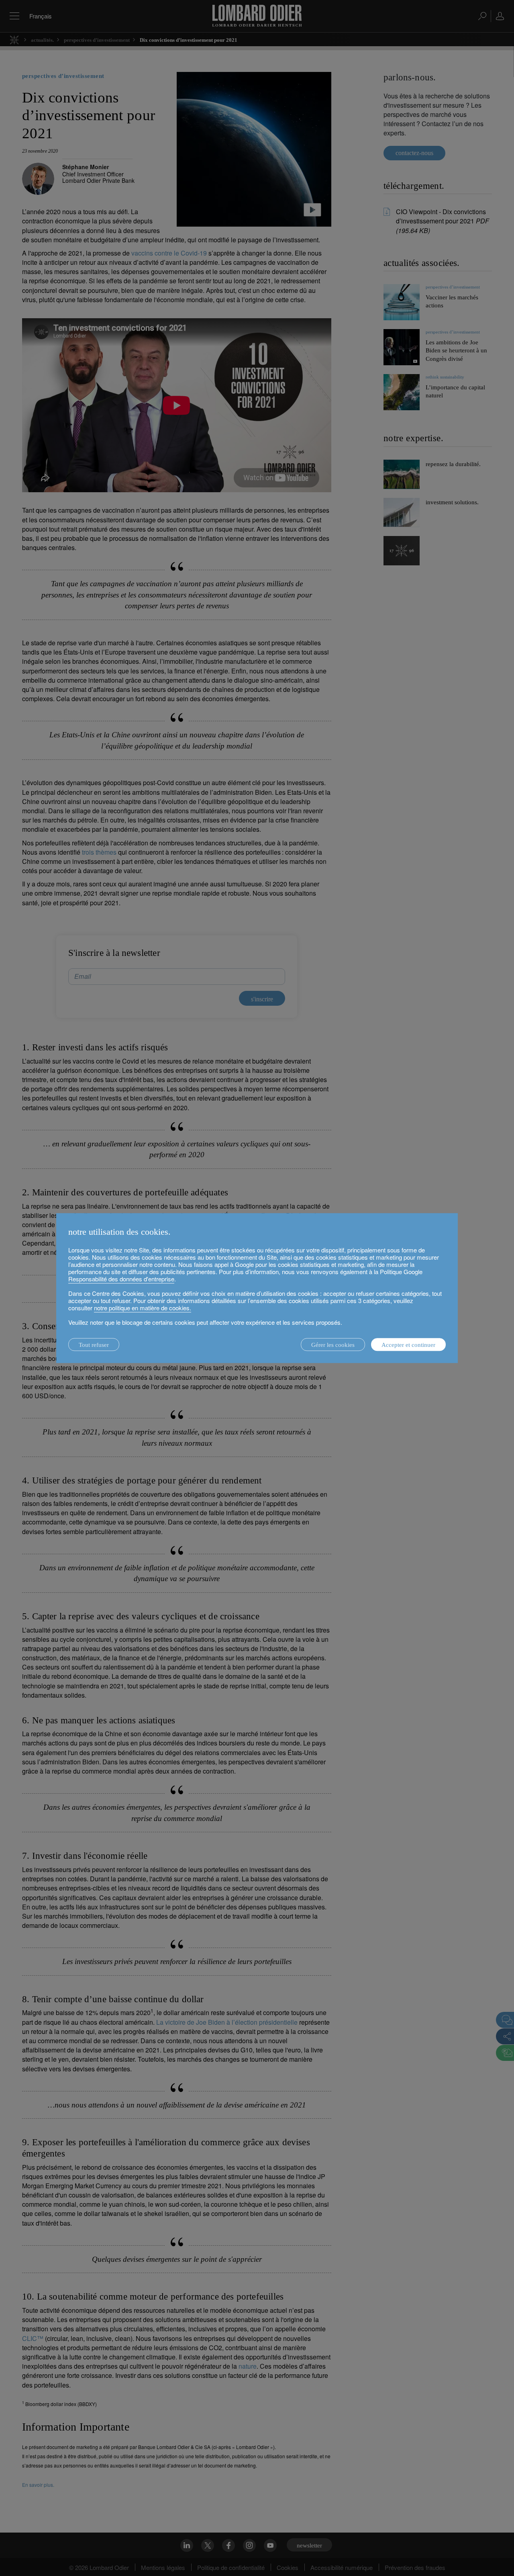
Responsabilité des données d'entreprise (121, 1279)
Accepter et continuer (408, 1345)
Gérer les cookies (333, 1345)
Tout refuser (94, 1345)
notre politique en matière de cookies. (143, 1308)
